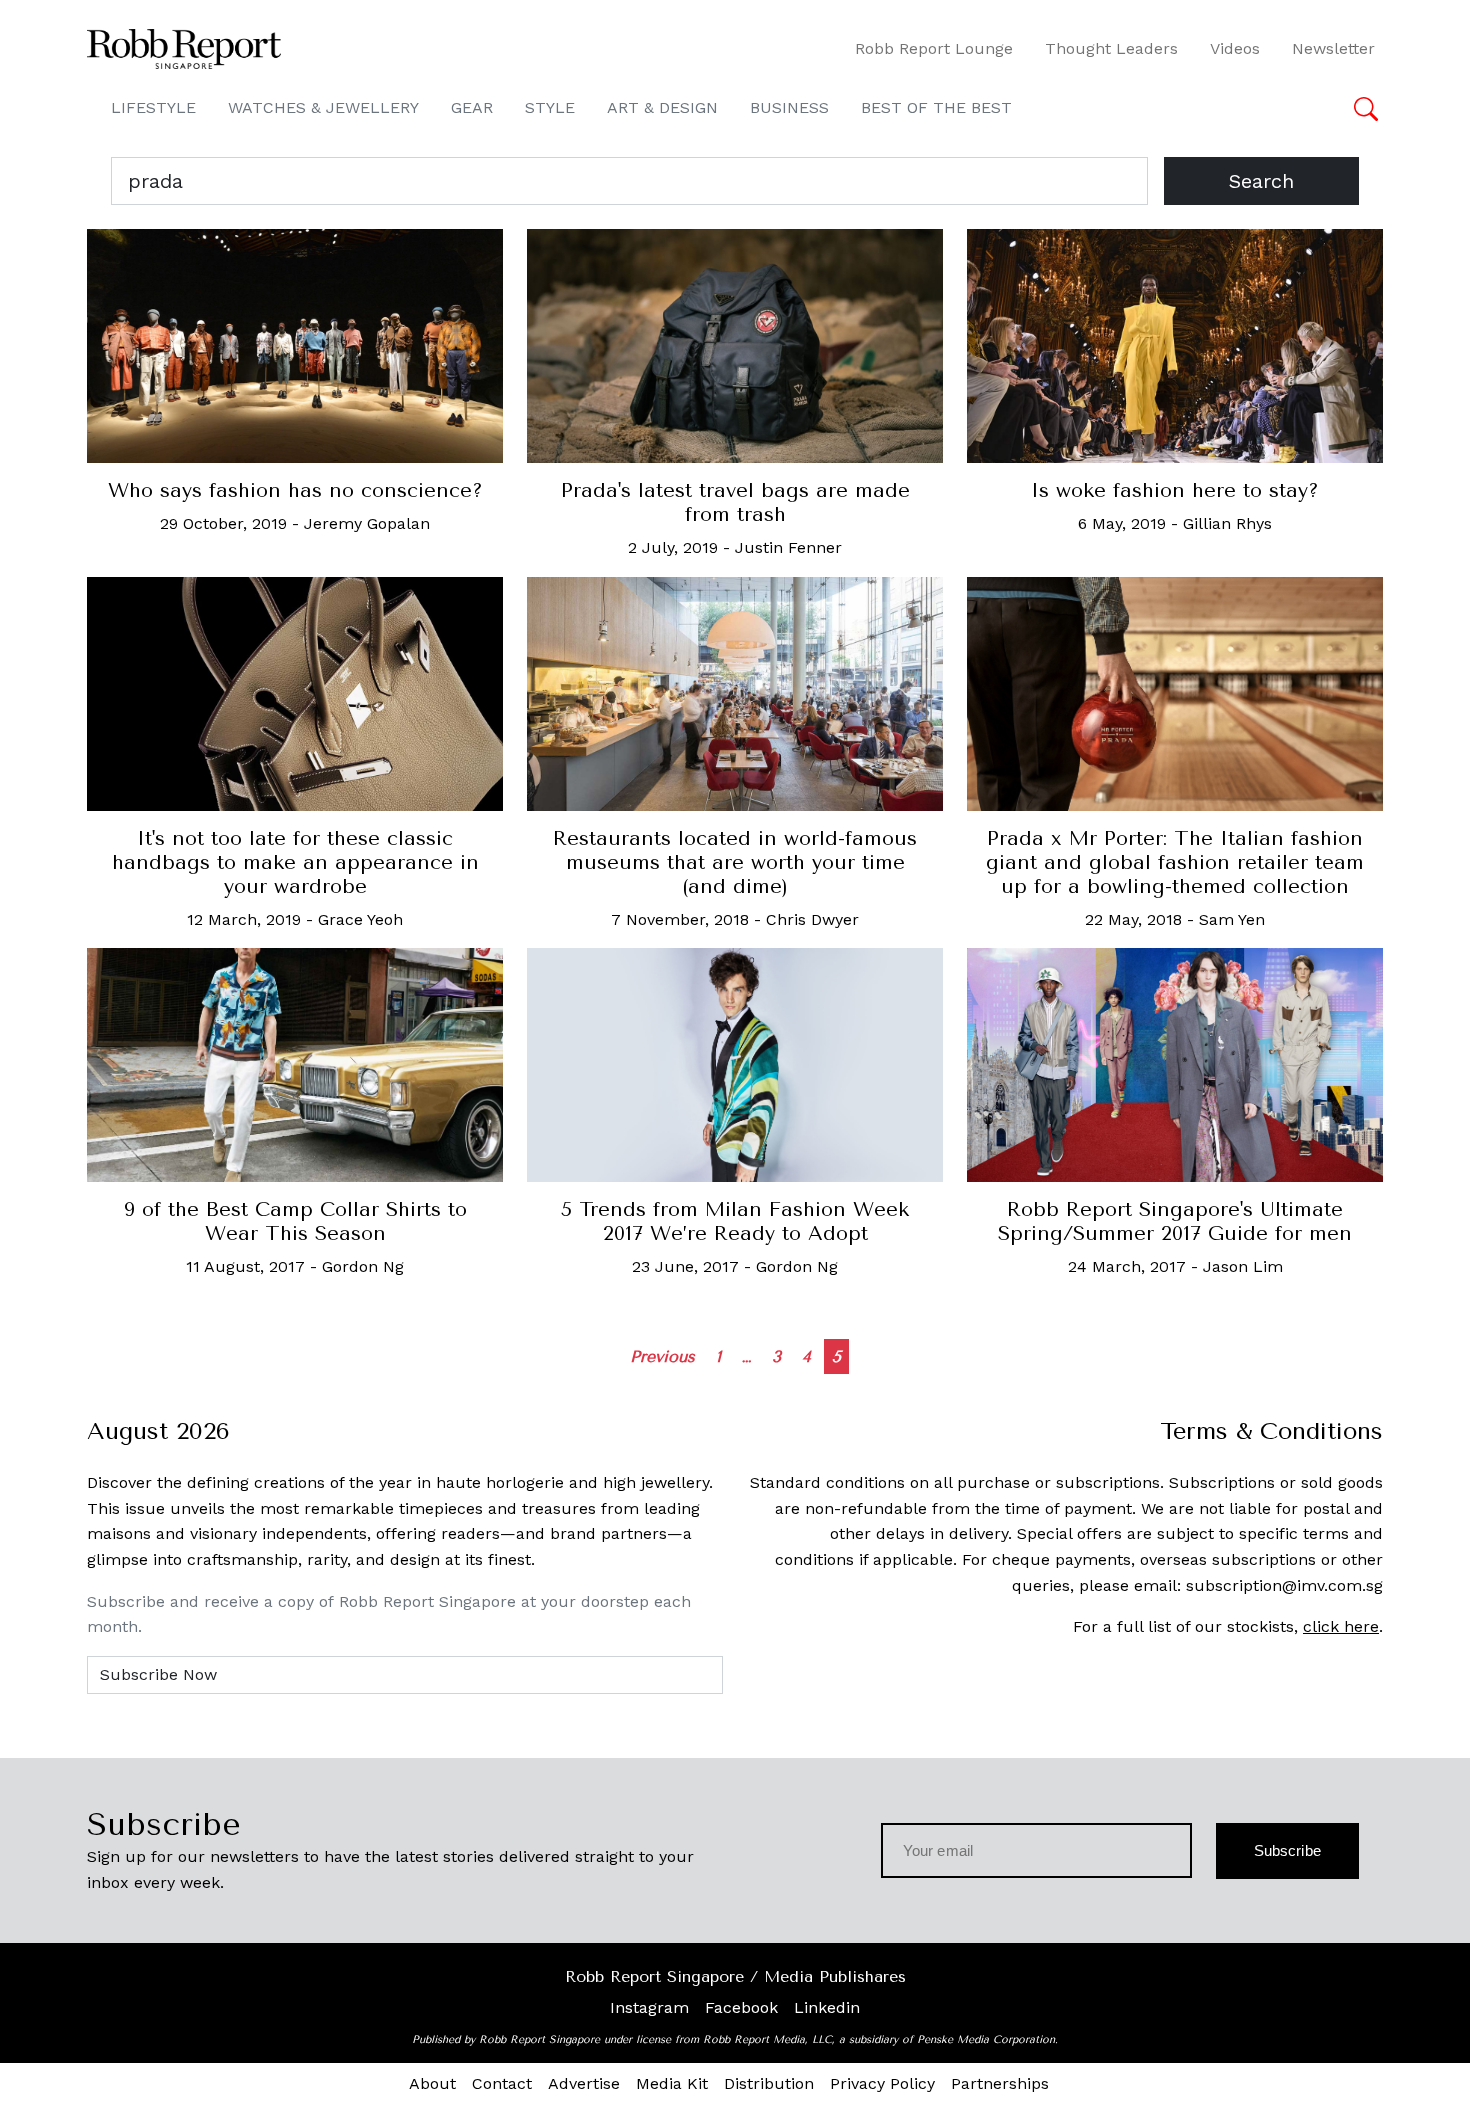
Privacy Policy (882, 2083)
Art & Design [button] (662, 107)
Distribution (769, 2083)
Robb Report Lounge (934, 48)
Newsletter (1333, 48)
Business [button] (789, 107)
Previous (662, 1356)
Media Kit (672, 2083)
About (432, 2083)
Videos (1235, 48)
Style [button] (550, 107)
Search (1261, 181)
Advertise (584, 2083)
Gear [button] (472, 107)
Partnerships (1000, 2083)
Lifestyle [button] (153, 107)
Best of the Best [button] (936, 107)
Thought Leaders (1111, 48)
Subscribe (1287, 1850)
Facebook (741, 2007)
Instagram (649, 2007)
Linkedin (827, 2007)
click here (1341, 1626)
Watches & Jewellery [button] (323, 107)
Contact (502, 2083)
